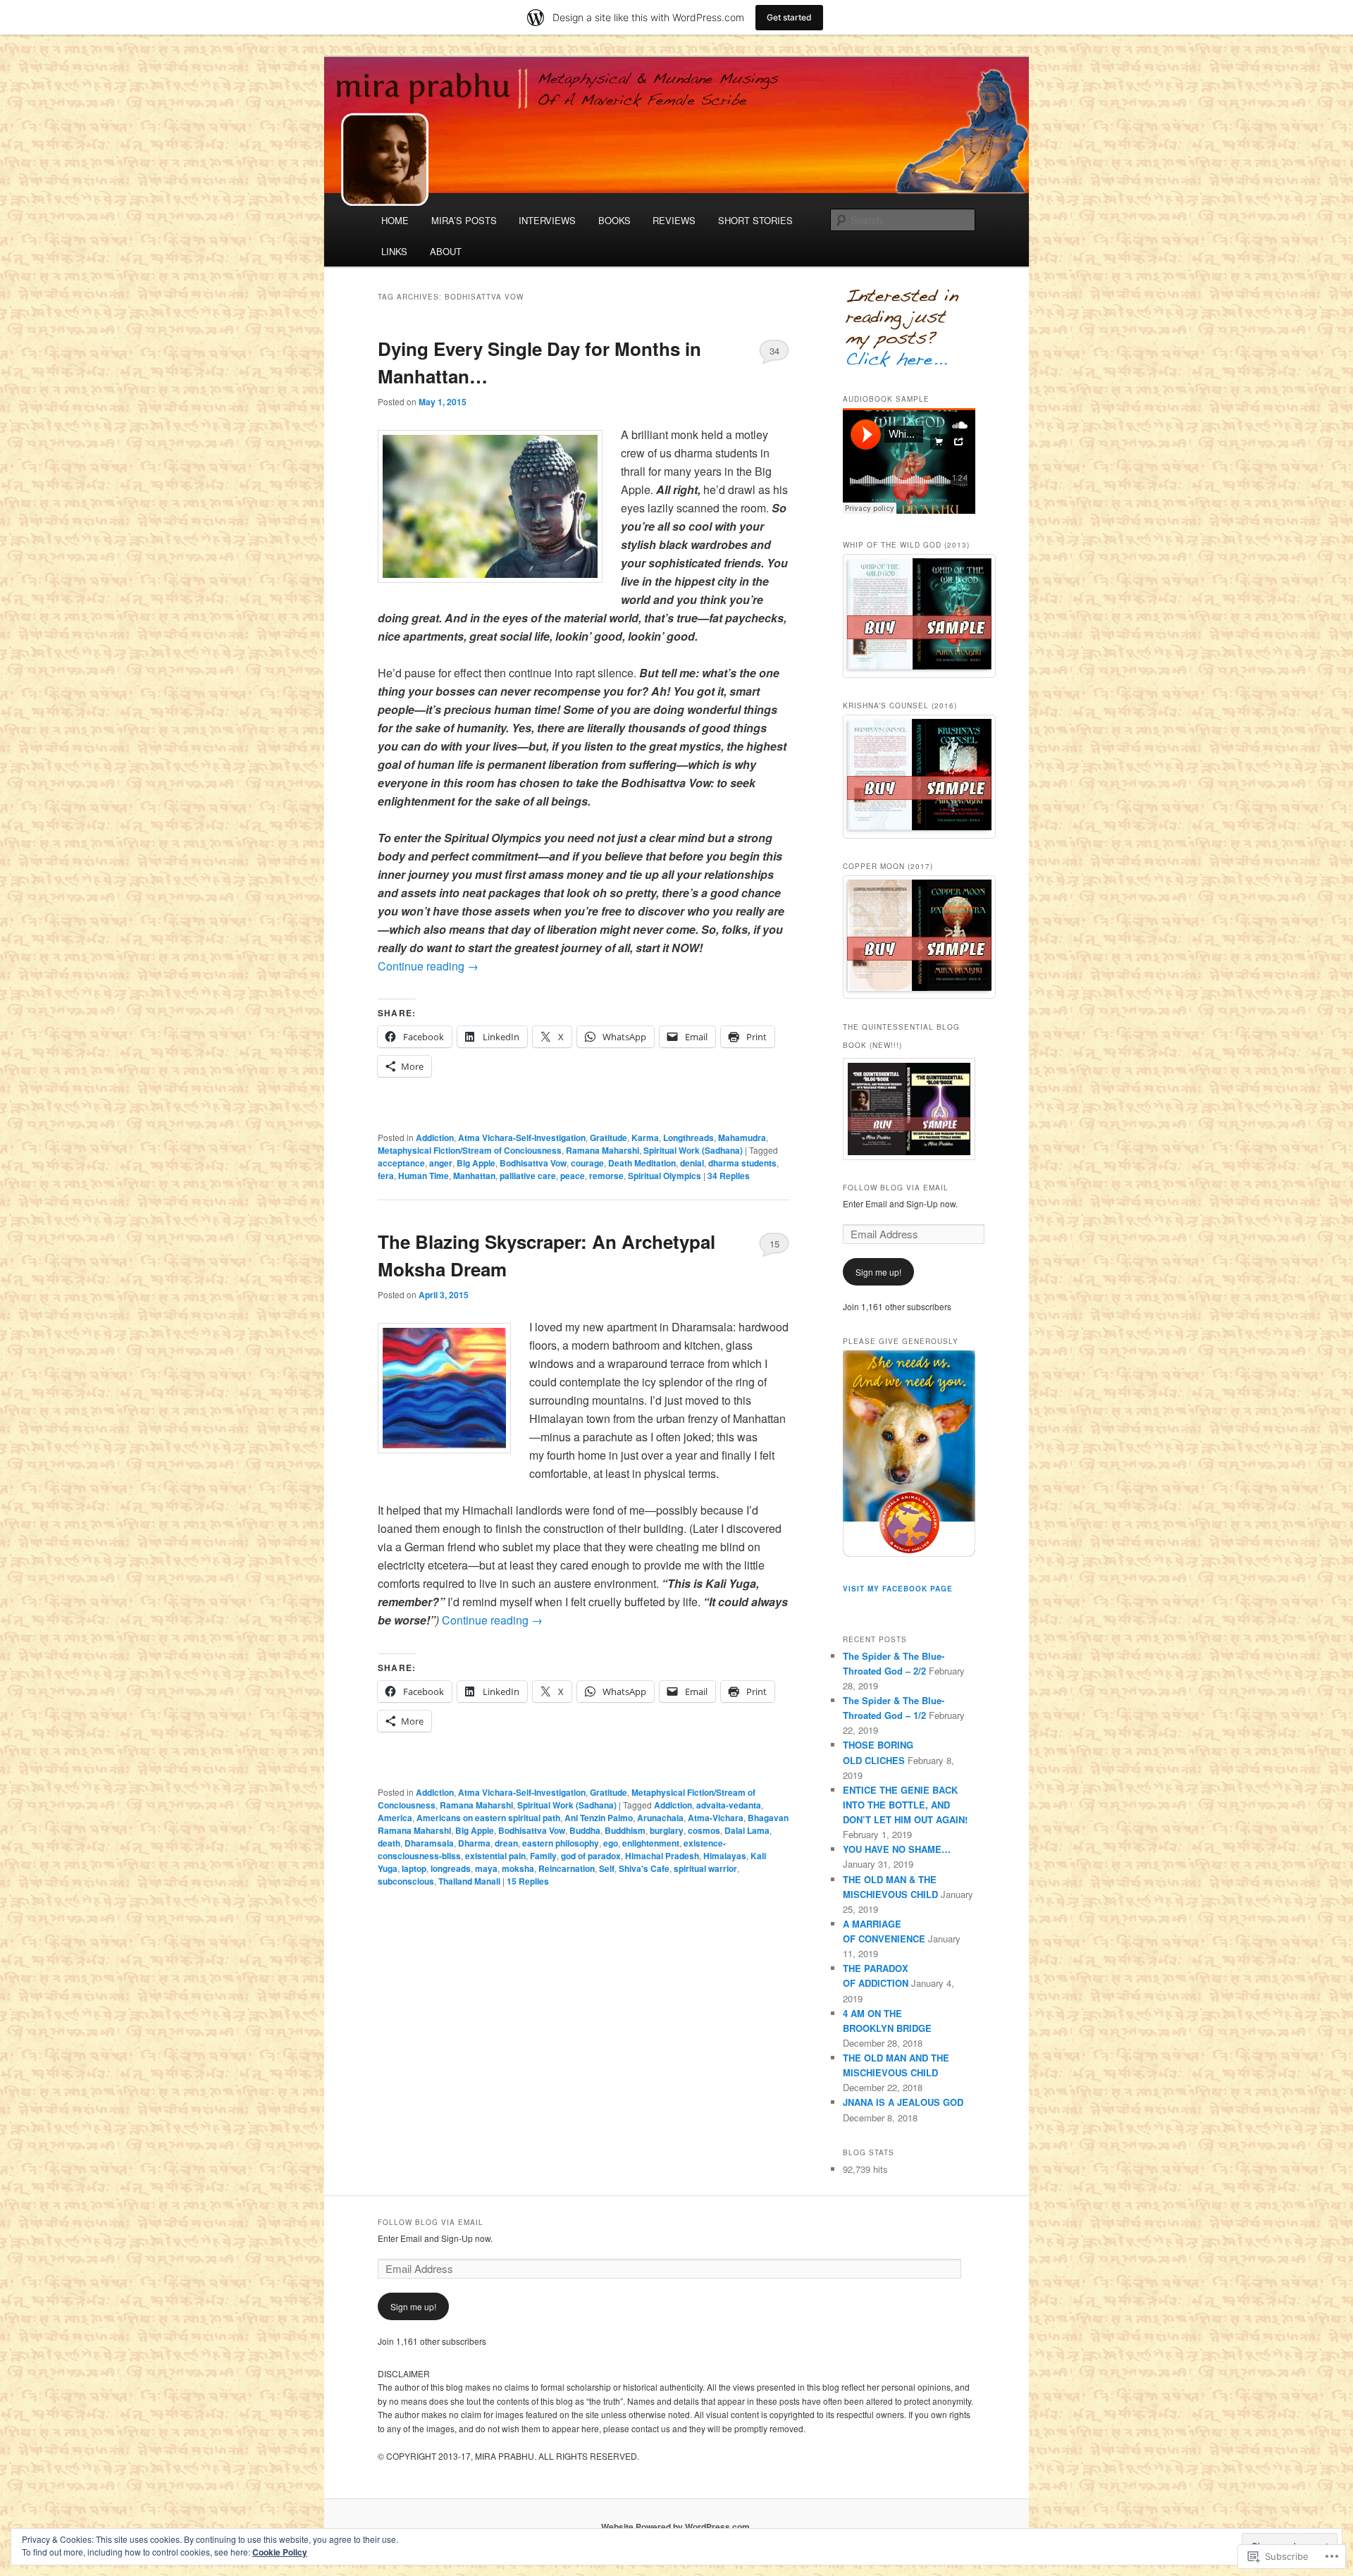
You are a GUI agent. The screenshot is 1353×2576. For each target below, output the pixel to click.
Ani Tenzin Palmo (599, 1818)
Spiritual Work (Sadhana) (693, 1150)
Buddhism (625, 1830)
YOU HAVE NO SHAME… (897, 1849)
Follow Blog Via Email (896, 1188)
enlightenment (651, 1843)
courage (587, 1163)
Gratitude (608, 1138)
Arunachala (660, 1818)
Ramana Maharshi (603, 1150)
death (389, 1843)
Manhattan (474, 1176)
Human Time (424, 1176)
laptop (414, 1868)
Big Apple (476, 1163)
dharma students (742, 1163)
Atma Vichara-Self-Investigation (522, 1138)
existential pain (495, 1856)
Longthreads (688, 1138)
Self (607, 1868)
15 (774, 1244)
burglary (667, 1830)
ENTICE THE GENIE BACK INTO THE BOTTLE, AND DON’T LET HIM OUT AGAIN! (905, 1805)
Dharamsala (429, 1843)
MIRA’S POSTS (464, 220)
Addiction (435, 1138)
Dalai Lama (747, 1830)
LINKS (394, 251)
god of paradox (591, 1856)
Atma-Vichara (716, 1818)
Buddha (585, 1830)
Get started (789, 17)
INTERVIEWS (547, 220)
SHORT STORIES (755, 220)
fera (386, 1176)
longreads (451, 1868)
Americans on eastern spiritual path (488, 1818)
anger (441, 1163)
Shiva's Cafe (644, 1868)
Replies (729, 1176)
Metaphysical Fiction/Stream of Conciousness (470, 1150)
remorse (606, 1176)
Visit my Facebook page (898, 1589)
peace (573, 1176)
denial (692, 1163)
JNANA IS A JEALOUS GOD (903, 2102)
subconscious (406, 1881)
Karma (645, 1138)
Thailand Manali (469, 1881)
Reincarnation (567, 1868)
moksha (518, 1868)
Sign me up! (878, 1272)
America (395, 1818)
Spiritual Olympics (665, 1176)
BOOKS (614, 220)
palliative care (528, 1176)
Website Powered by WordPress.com (675, 2527)
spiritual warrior (705, 1868)
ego (611, 1843)
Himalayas (725, 1856)
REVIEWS (674, 220)
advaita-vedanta (729, 1805)
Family (543, 1856)
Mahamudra (742, 1138)
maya (486, 1868)
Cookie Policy (280, 2552)
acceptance (401, 1163)
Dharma (474, 1843)
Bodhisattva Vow (533, 1163)
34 (774, 351)
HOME (395, 220)
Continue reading (428, 966)
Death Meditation (642, 1163)
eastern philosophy (561, 1843)
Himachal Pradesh (662, 1856)
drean (506, 1843)
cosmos (704, 1830)
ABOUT (446, 251)
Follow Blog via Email (431, 2222)
